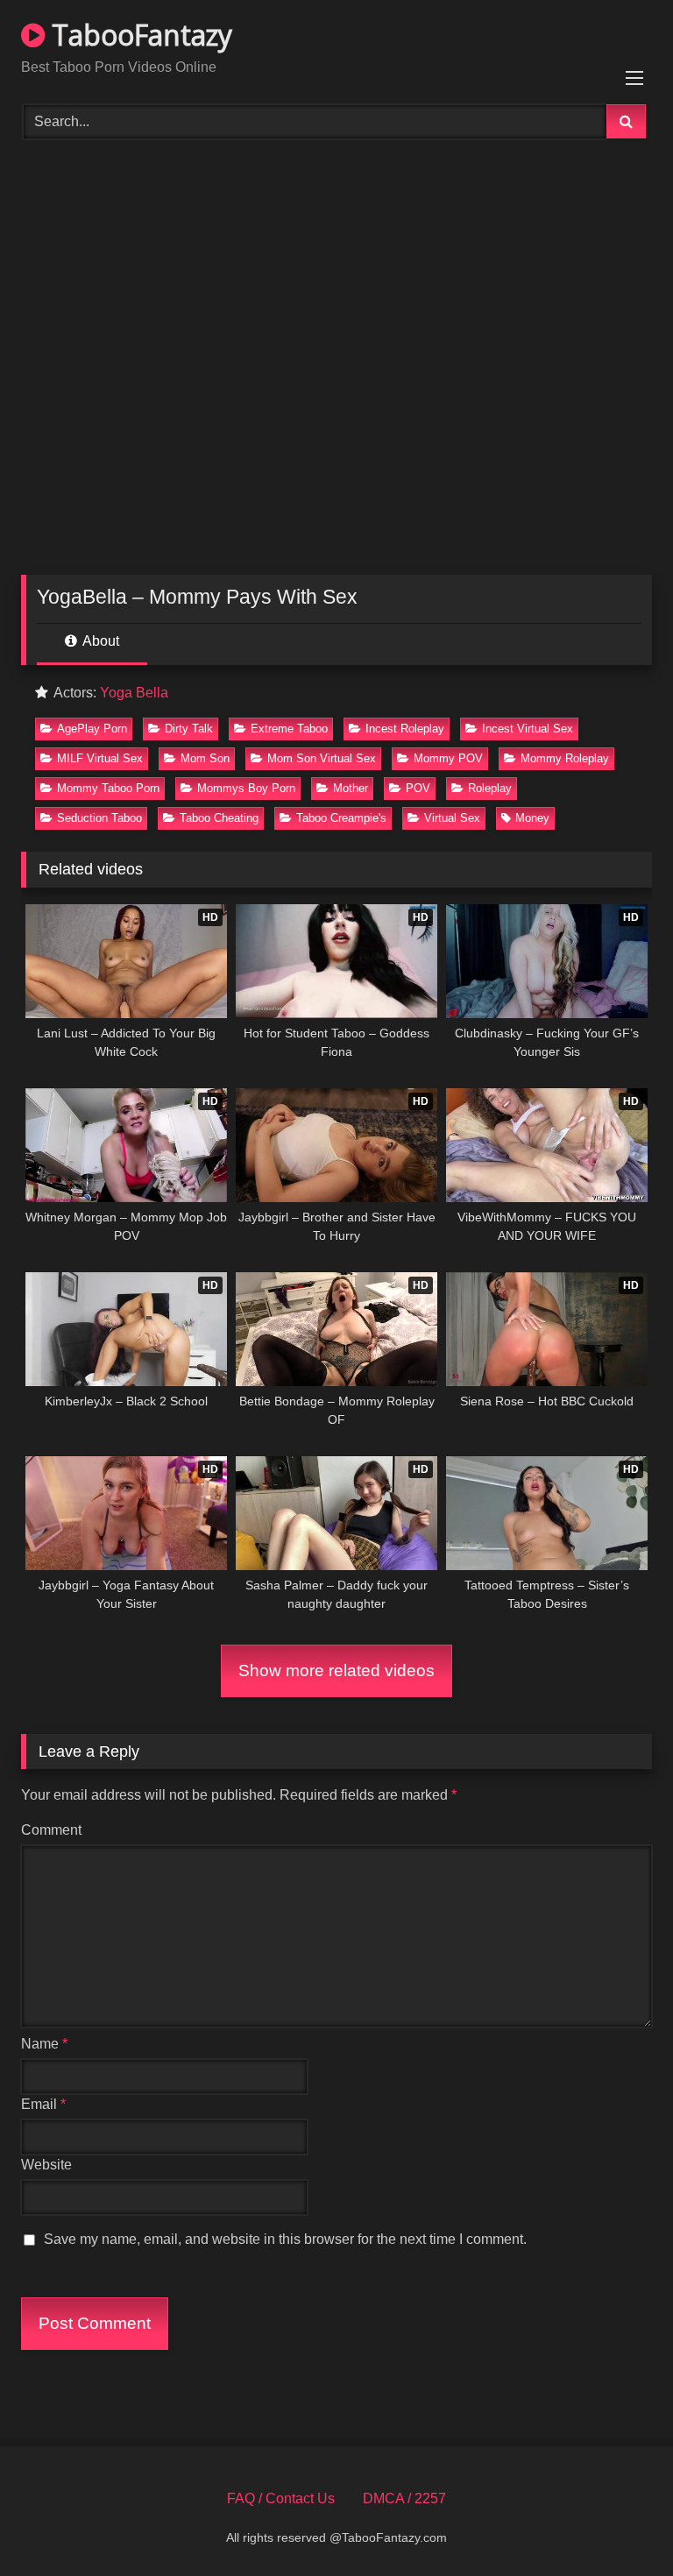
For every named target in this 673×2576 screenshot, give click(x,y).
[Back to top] (619, 2524)
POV (418, 788)
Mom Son (205, 758)
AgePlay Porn (92, 729)
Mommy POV (448, 758)
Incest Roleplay (405, 729)
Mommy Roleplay (565, 758)
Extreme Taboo (289, 729)
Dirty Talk (189, 729)
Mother (351, 788)
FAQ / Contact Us (281, 2498)
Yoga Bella (134, 693)
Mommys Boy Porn (246, 788)
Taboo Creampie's (341, 818)
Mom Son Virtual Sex (322, 758)
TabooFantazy (138, 35)
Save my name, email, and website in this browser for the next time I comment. (285, 2239)
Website (46, 2165)
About (99, 641)
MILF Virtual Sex (100, 758)
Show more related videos (336, 1670)
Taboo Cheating (219, 818)
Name (44, 2044)
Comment (51, 1830)
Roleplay (490, 788)
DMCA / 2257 (404, 2498)
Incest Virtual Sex (528, 729)
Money (532, 818)
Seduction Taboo (99, 818)
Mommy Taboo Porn (108, 788)
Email (43, 2104)
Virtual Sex (452, 818)
